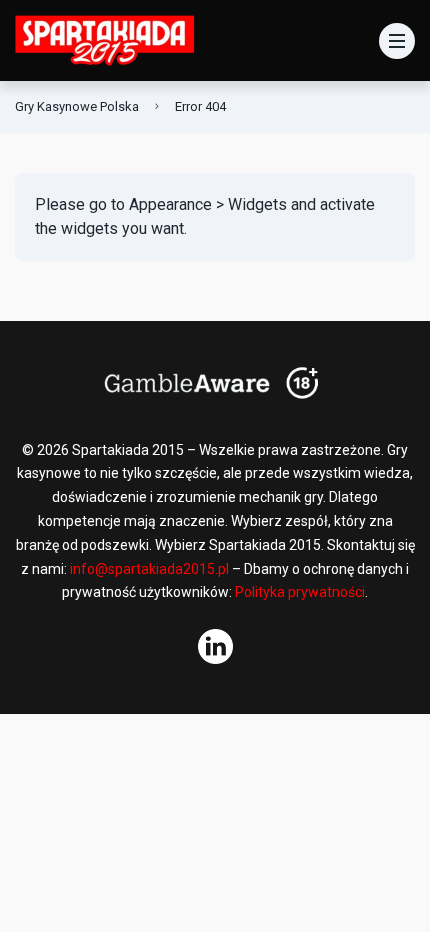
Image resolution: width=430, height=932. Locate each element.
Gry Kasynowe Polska (77, 106)
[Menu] (397, 41)
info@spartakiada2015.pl (149, 569)
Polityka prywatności (300, 592)
